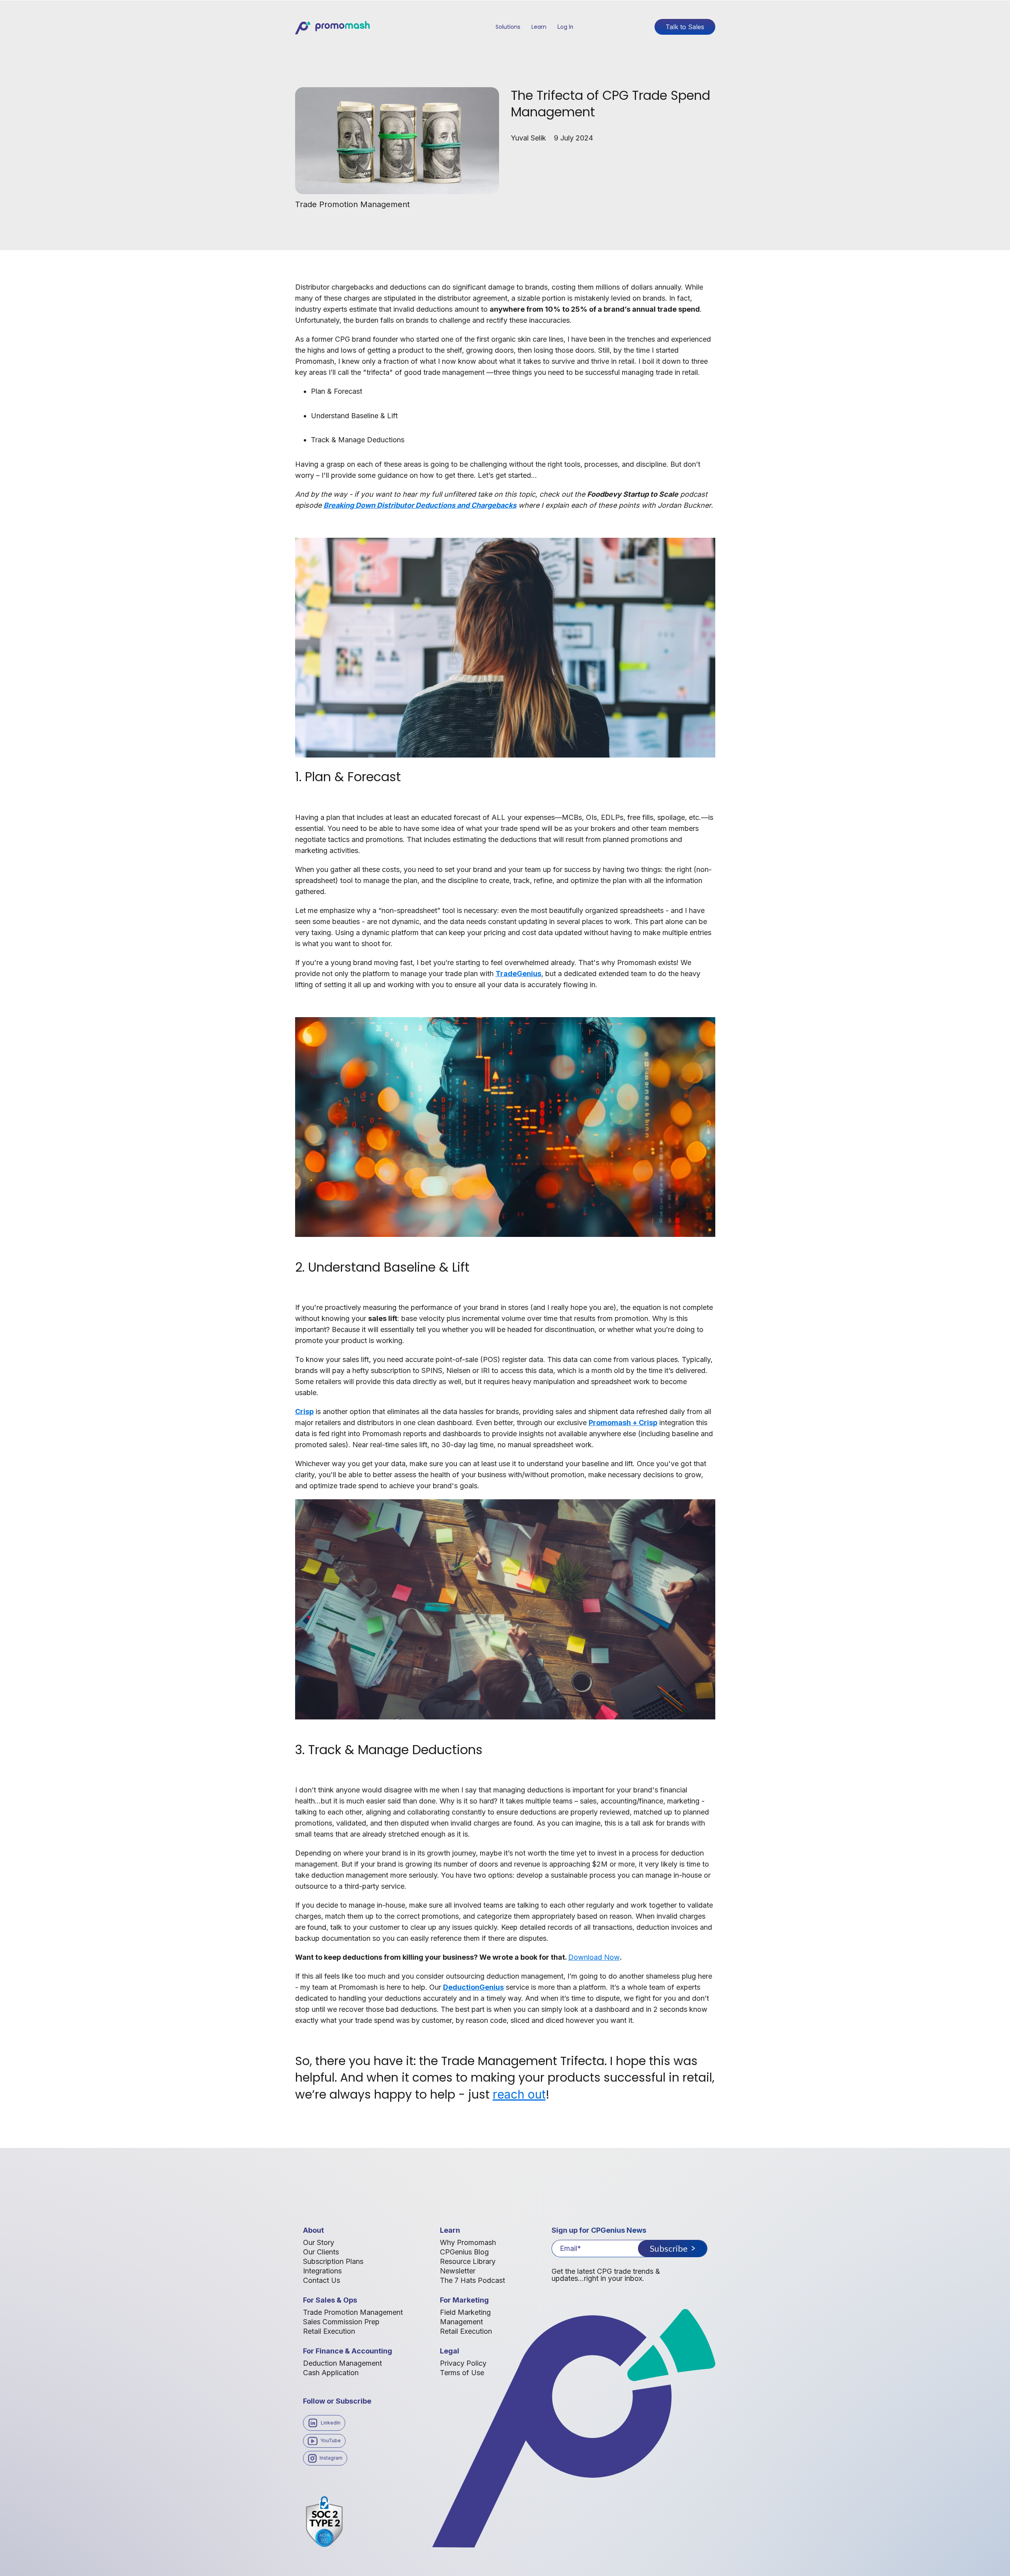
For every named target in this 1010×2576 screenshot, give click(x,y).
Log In (565, 27)
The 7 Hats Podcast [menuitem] (472, 2280)
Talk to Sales (685, 27)
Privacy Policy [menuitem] (463, 2363)
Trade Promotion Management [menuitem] (353, 2312)
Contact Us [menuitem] (322, 2280)
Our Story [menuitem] (319, 2242)
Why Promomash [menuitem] (468, 2242)
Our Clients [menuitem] (321, 2252)
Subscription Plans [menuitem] (333, 2261)
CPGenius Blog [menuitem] (464, 2252)
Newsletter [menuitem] (458, 2271)
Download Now (594, 1957)
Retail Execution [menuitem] (329, 2331)
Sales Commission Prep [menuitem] (341, 2322)
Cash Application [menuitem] (331, 2373)
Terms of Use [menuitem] (462, 2373)
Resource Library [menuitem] (468, 2261)
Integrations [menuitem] (322, 2271)
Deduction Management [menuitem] (342, 2363)
